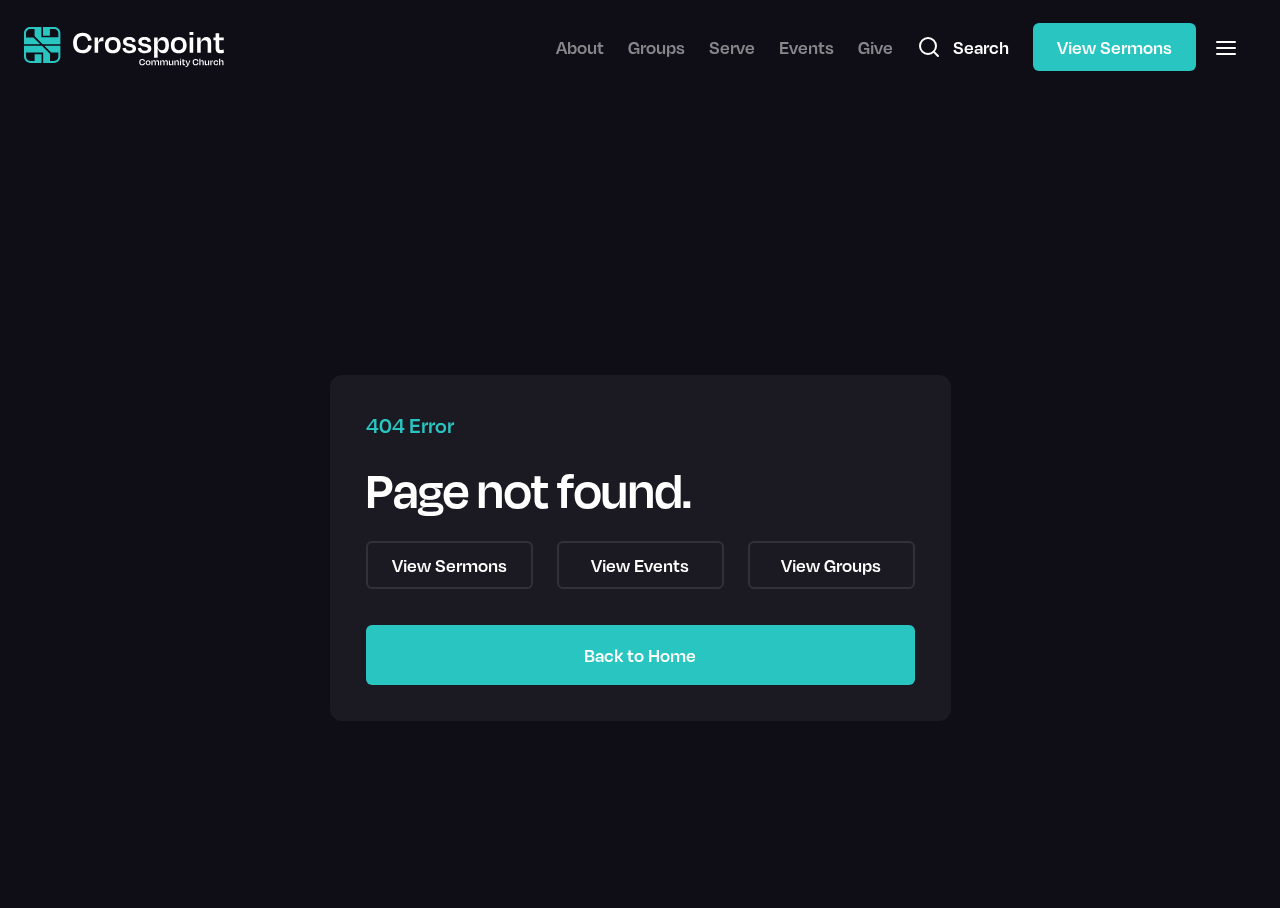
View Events (640, 565)
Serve (732, 47)
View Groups (831, 565)
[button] (1226, 47)
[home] (124, 47)
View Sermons (1114, 47)
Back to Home (640, 655)
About (580, 47)
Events (806, 47)
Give (875, 47)
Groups (656, 47)
